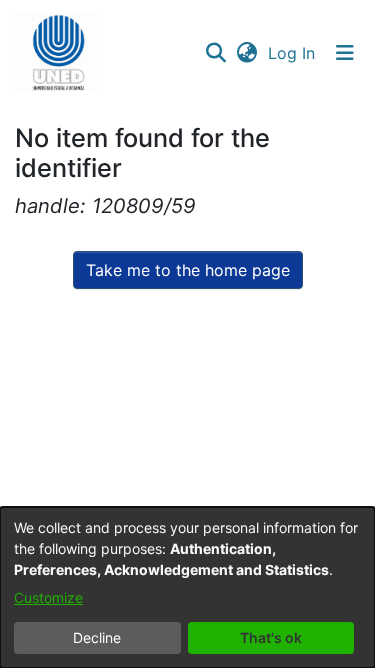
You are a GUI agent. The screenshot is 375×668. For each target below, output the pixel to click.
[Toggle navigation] (345, 53)
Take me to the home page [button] (188, 270)
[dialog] (187, 587)
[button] (58, 53)
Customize (48, 597)
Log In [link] (292, 53)
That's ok (271, 637)
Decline (97, 637)
